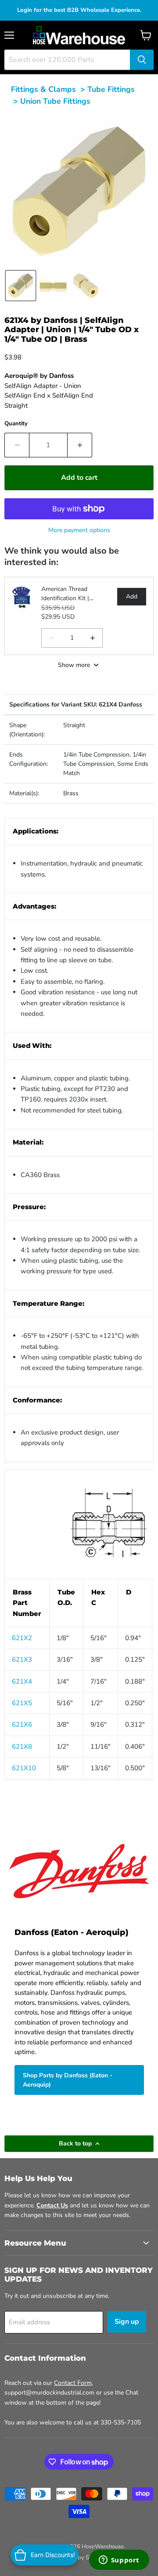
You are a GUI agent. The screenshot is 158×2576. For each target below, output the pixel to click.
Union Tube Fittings (55, 101)
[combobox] (67, 60)
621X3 (22, 1659)
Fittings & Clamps (43, 89)
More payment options (79, 530)
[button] (21, 286)
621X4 (22, 1681)
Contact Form (73, 2383)
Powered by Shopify (79, 2558)
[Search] (142, 60)
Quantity (16, 424)
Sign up (127, 2322)
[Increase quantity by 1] (80, 445)
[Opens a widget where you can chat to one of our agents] (119, 2561)
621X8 (22, 1746)
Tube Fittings (111, 89)
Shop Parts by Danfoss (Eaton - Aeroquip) (68, 2080)
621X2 (22, 1638)
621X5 (22, 1703)
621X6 (22, 1725)
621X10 (24, 1768)
